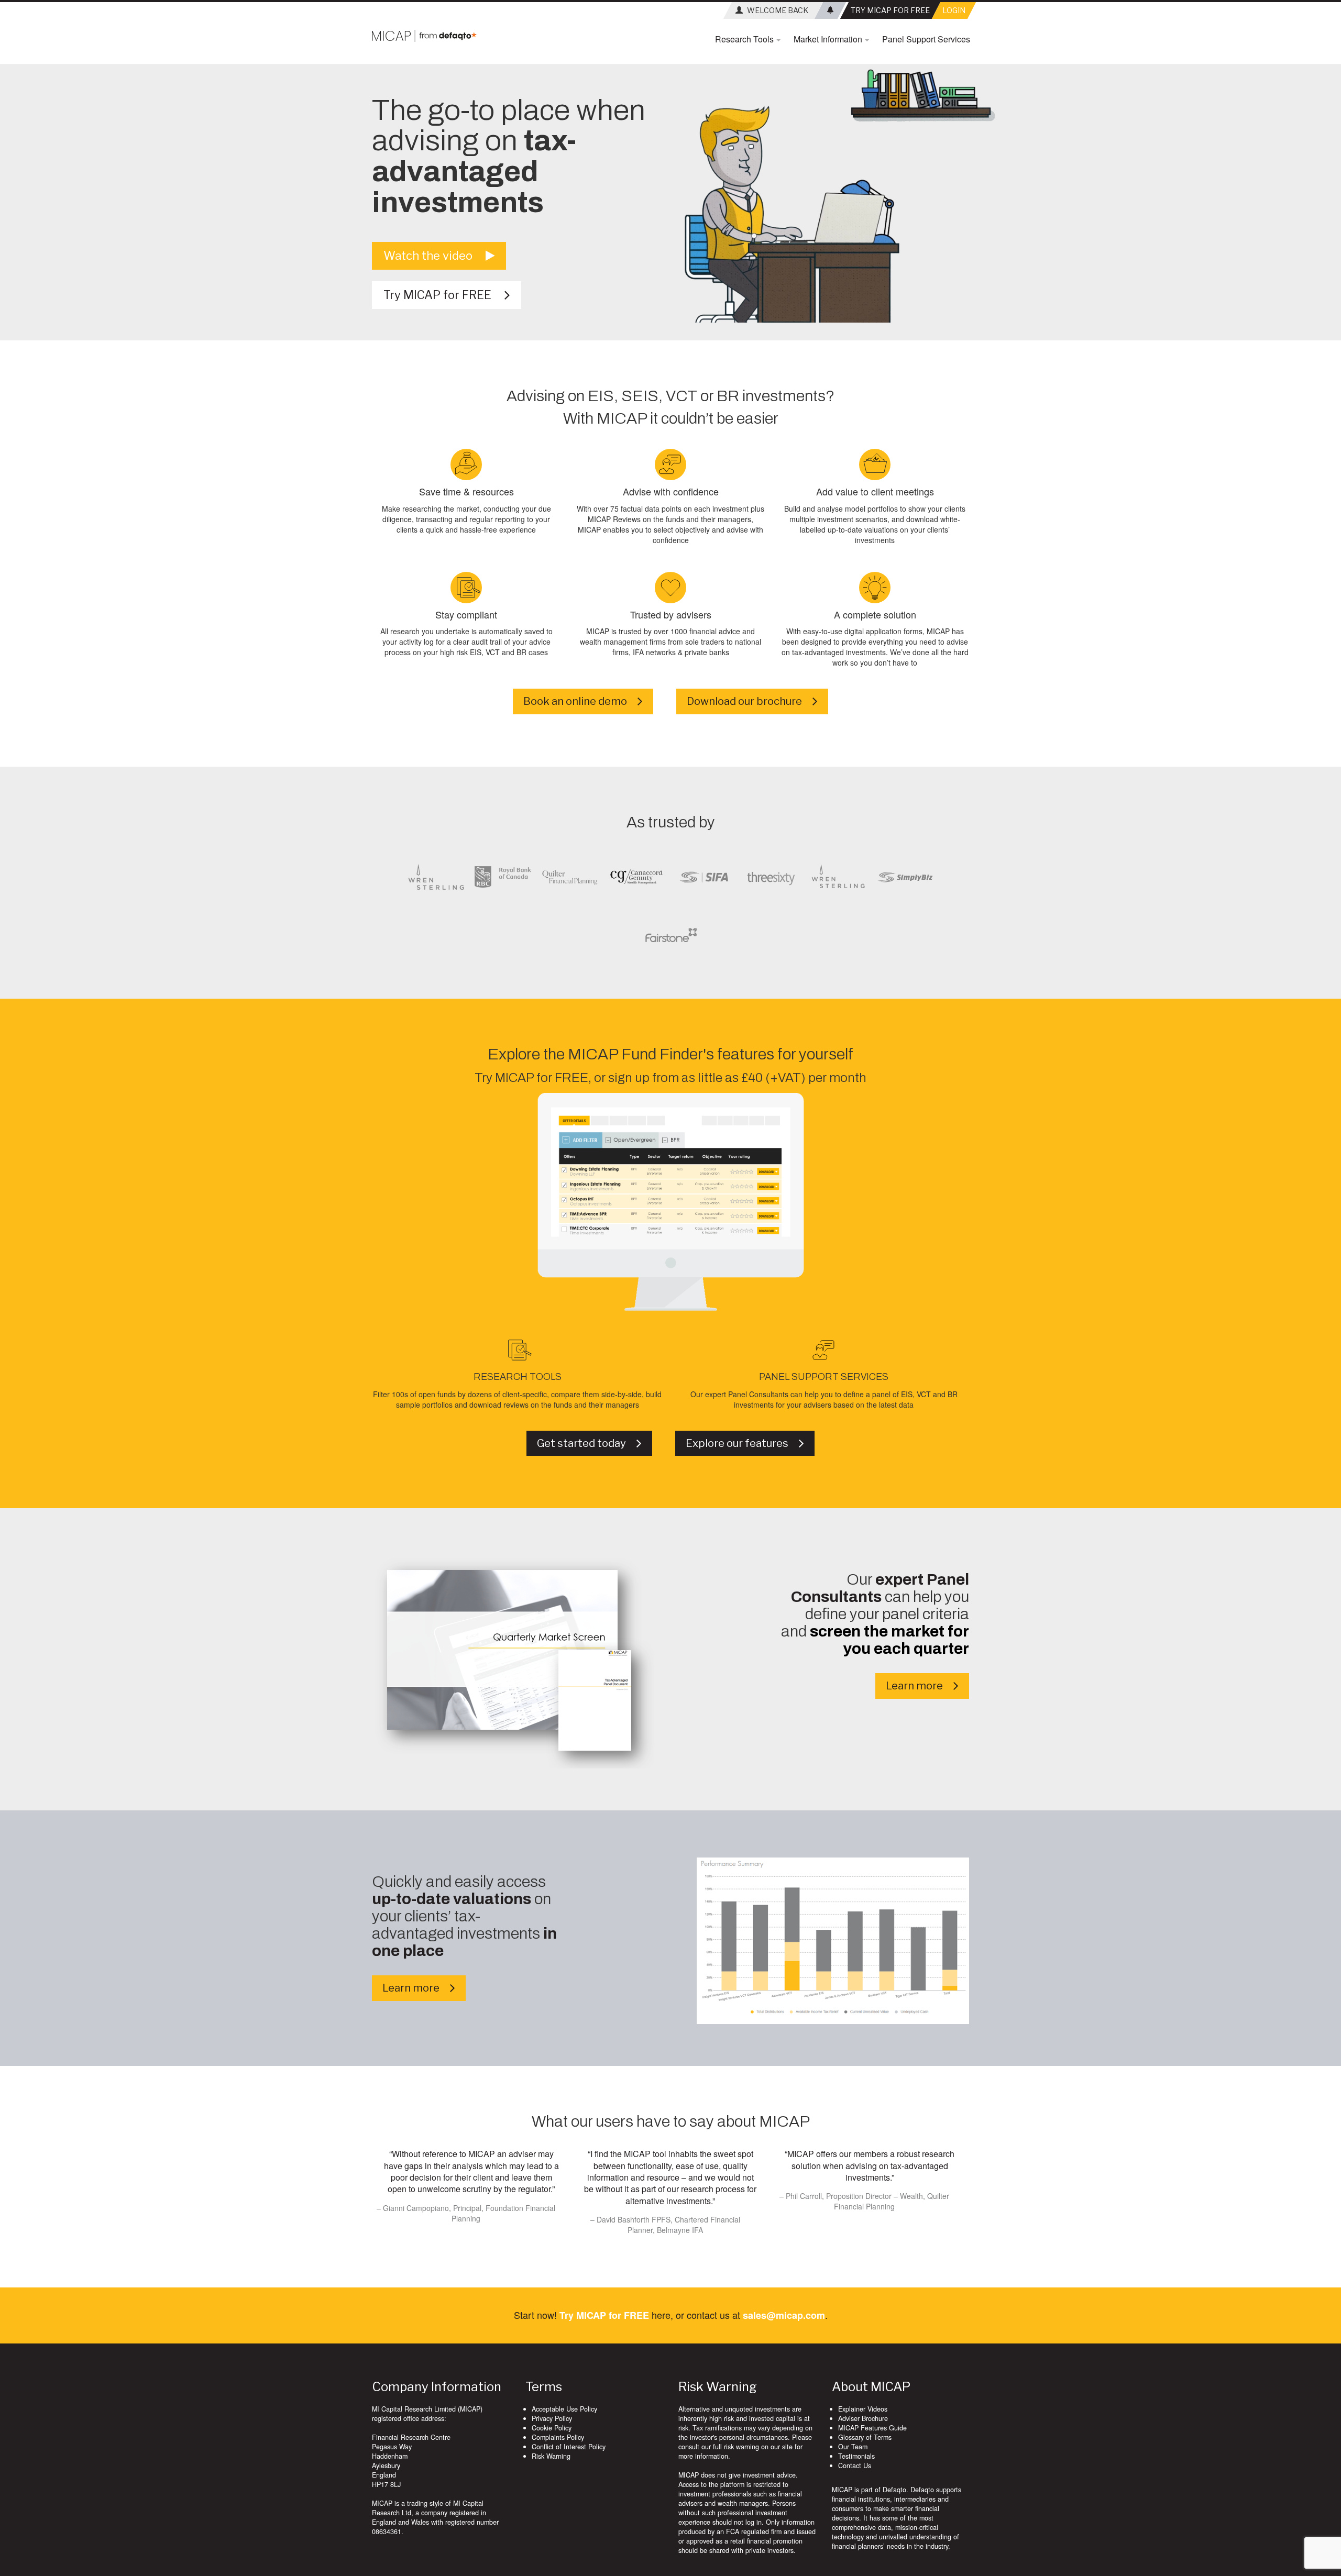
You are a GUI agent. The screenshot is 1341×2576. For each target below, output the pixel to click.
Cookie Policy (552, 2428)
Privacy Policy (552, 2418)
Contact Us (855, 2466)
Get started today (587, 1443)
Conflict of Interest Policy (569, 2447)
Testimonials (856, 2456)
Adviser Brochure (863, 2418)
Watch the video (435, 256)
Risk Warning (551, 2456)
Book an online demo (580, 701)
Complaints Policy (558, 2437)
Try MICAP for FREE (444, 295)
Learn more (920, 1686)
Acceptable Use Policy (564, 2409)
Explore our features (742, 1443)
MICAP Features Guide (872, 2428)
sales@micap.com (784, 2315)
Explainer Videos (863, 2409)
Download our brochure (750, 701)
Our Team (853, 2447)
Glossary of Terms (865, 2437)
